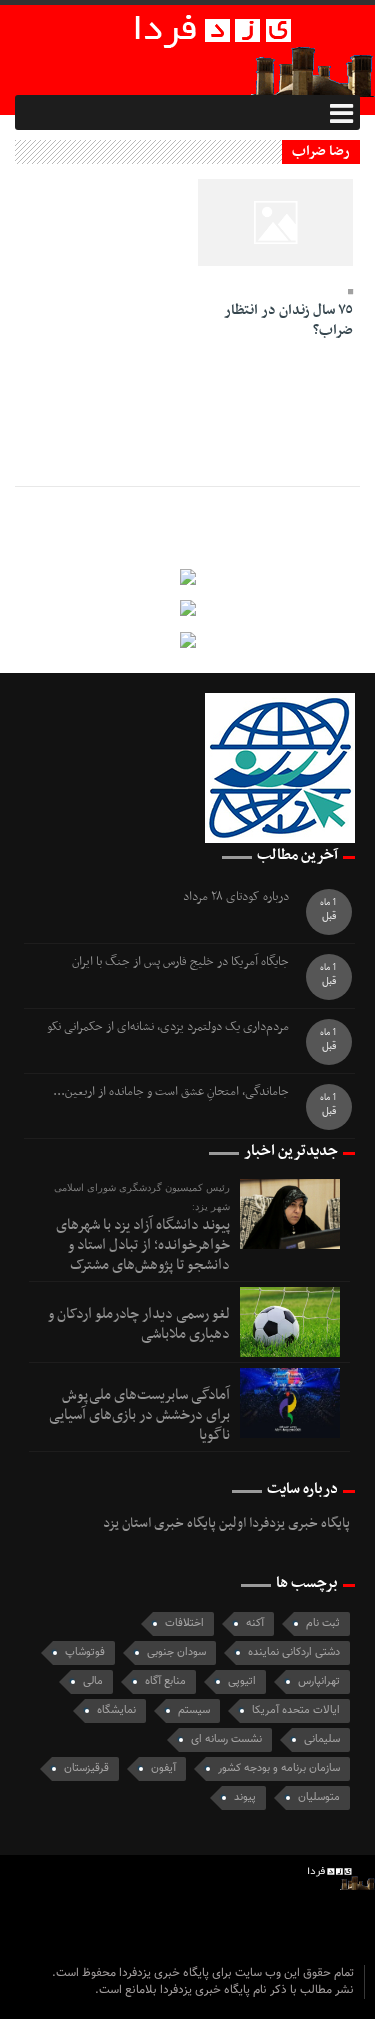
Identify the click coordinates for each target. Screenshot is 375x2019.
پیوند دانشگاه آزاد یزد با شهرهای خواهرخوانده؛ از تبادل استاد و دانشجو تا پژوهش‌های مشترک (143, 1245)
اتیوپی (242, 1681)
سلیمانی (322, 1739)
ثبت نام (323, 1623)
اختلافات (184, 1623)
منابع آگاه (165, 1681)
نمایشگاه (116, 1710)
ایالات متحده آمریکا (296, 1710)
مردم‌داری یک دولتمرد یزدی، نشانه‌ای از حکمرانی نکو (168, 1027)
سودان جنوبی (176, 1652)
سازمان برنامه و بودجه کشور (279, 1768)
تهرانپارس (319, 1681)
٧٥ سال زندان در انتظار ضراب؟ (288, 320)
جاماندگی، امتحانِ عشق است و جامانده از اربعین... (171, 1092)
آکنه (255, 1623)
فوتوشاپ (85, 1652)
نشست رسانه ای (226, 1739)
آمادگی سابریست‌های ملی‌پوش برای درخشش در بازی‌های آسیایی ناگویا (139, 1415)
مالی (93, 1681)
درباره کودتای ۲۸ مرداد (236, 897)
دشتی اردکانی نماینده (294, 1652)
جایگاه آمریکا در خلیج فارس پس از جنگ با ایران (180, 962)
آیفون (163, 1768)
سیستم (194, 1710)
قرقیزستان (86, 1768)
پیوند (245, 1797)
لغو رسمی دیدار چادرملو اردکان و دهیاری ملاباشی (139, 1324)
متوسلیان (319, 1797)
